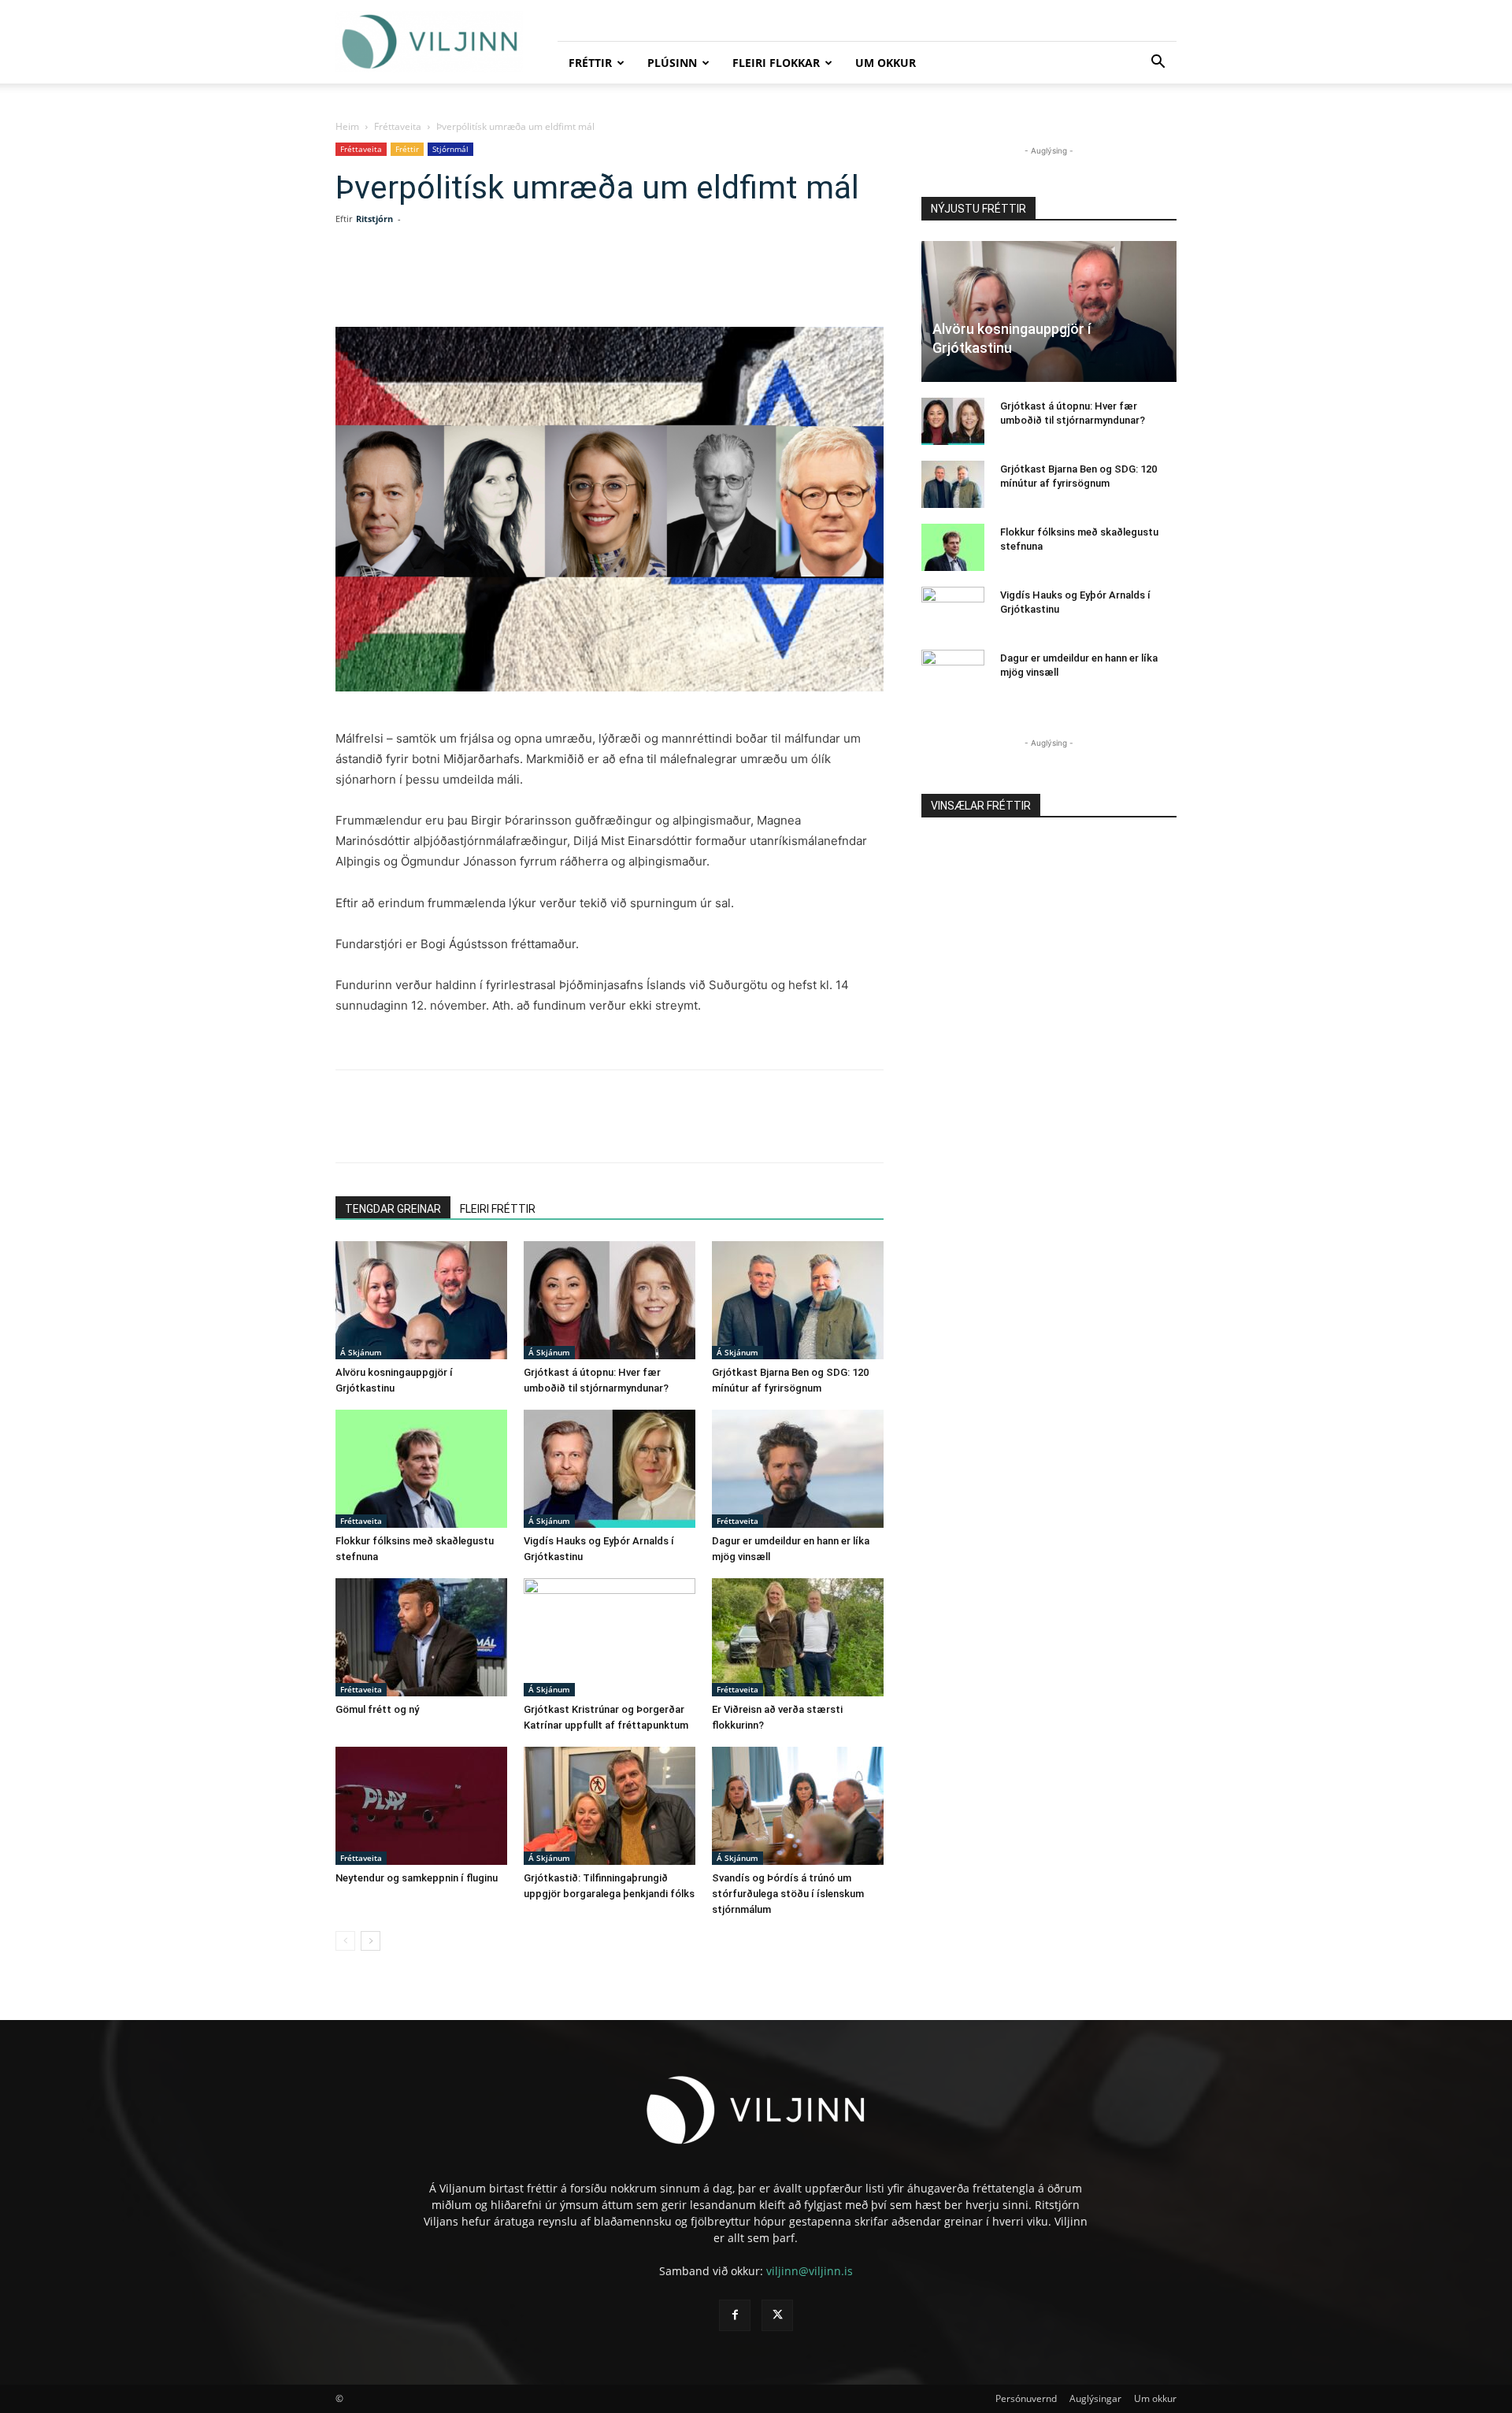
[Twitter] (477, 282)
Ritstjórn (374, 219)
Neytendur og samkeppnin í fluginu (417, 1878)
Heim (347, 126)
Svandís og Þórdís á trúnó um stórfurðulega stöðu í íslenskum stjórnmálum (788, 1894)
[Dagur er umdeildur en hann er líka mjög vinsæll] (798, 1469)
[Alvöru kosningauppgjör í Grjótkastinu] (421, 1300)
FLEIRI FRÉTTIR (498, 1209)
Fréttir (590, 63)
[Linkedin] (513, 282)
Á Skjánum (361, 1352)
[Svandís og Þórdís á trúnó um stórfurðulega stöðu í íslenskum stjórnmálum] (798, 1806)
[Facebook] (441, 282)
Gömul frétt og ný (377, 1709)
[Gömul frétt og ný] (421, 1637)
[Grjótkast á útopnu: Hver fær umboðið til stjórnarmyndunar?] (610, 1300)
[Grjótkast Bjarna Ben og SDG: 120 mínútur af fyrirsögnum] (798, 1300)
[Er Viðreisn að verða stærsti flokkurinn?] (798, 1637)
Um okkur (886, 63)
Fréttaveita (398, 126)
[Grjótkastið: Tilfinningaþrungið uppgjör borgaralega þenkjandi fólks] (610, 1806)
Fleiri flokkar (776, 63)
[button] (1158, 63)
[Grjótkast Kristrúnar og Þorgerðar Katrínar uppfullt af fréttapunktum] (610, 1637)
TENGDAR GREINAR (393, 1209)
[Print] (622, 282)
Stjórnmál (450, 149)
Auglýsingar (1095, 2398)
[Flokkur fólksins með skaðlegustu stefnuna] (421, 1469)
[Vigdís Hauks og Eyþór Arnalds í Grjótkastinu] (610, 1469)
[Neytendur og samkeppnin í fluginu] (421, 1806)
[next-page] (371, 1941)
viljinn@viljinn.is (810, 2271)
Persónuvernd (1026, 2398)
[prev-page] (345, 1941)
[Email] (586, 282)
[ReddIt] (550, 282)
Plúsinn (672, 63)
